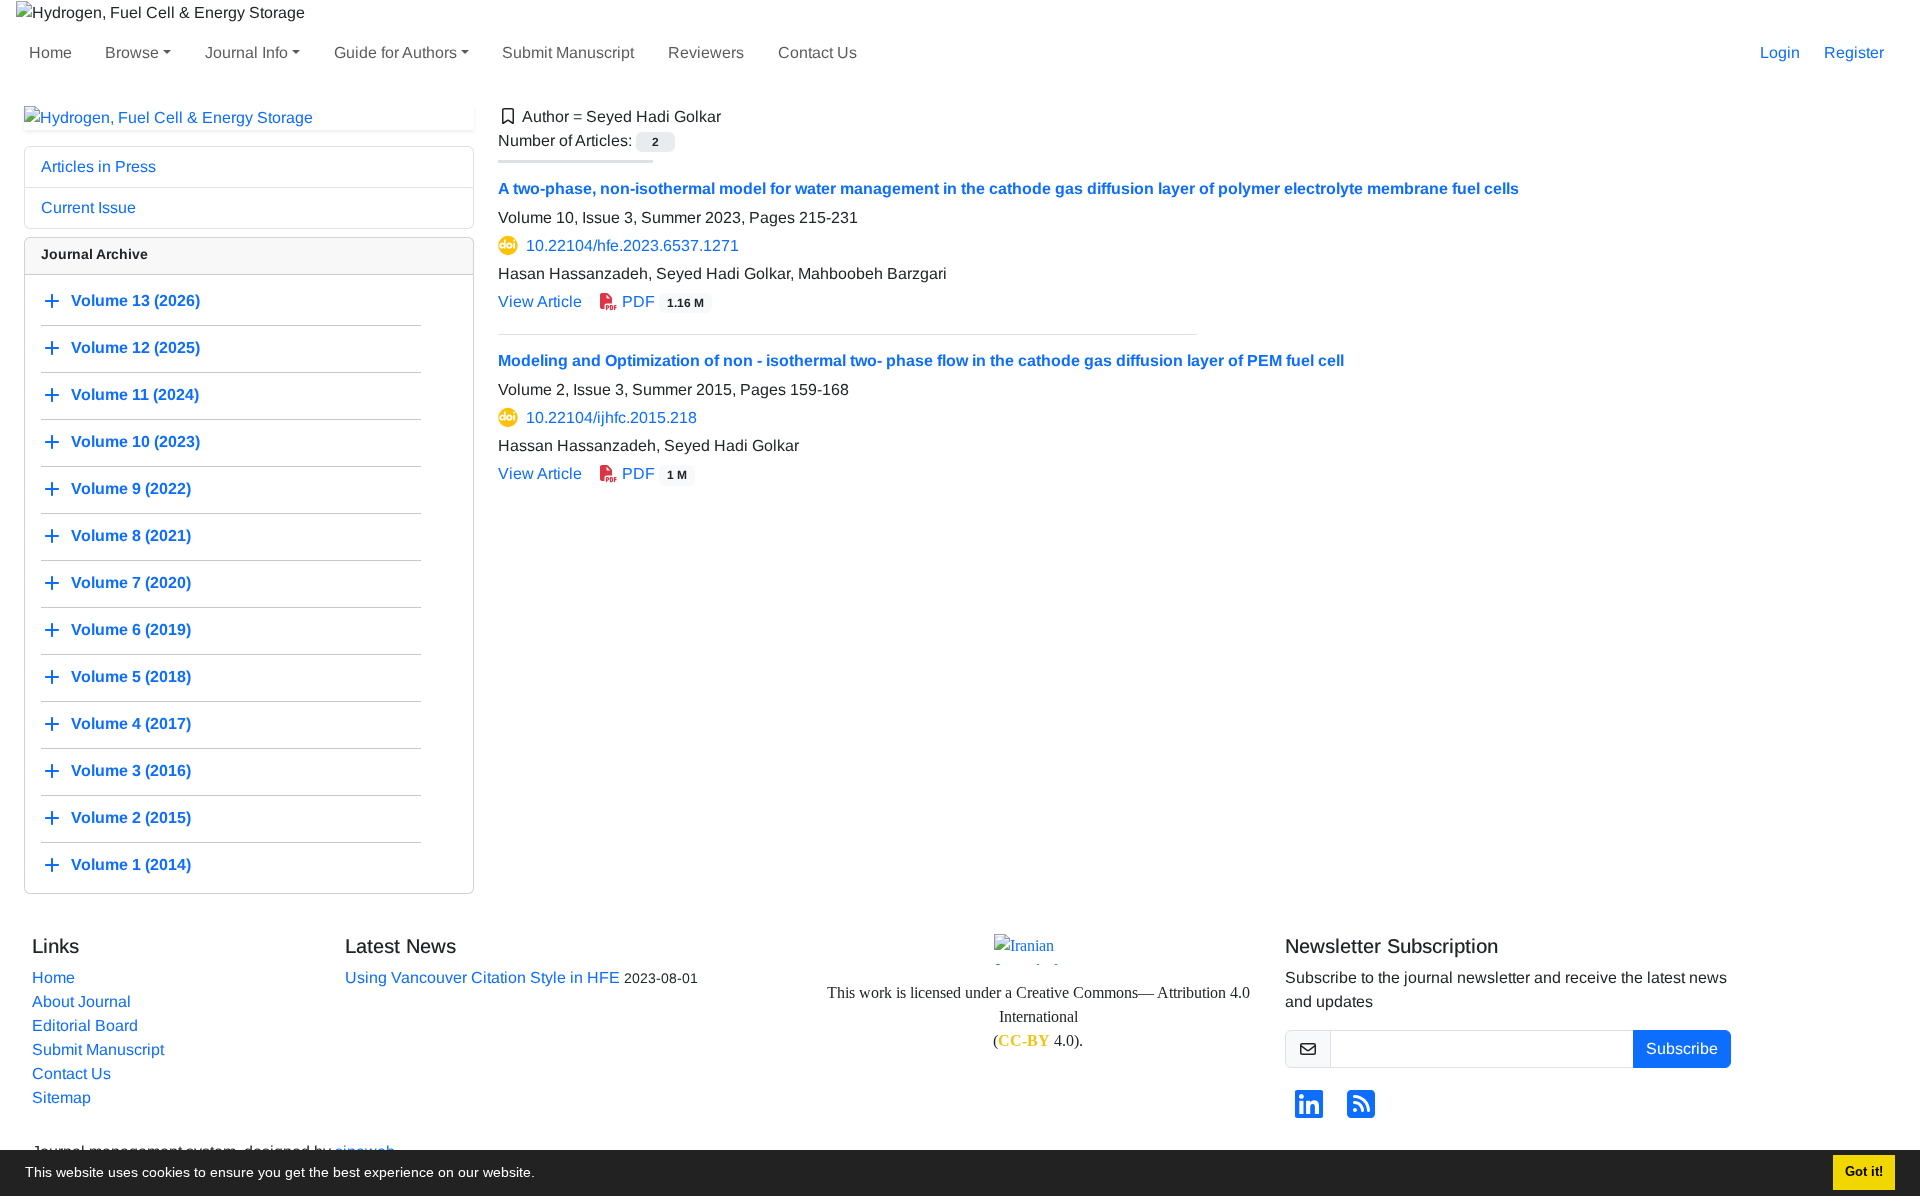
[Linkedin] (1309, 1110)
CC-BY (1024, 1040)
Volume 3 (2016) (131, 771)
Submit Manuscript (568, 52)
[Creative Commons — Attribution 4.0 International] (1038, 949)
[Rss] (1361, 1110)
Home (50, 52)
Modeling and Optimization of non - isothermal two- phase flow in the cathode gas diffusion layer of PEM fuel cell (921, 360)
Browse (132, 52)
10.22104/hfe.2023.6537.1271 (632, 245)
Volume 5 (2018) (131, 677)
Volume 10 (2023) (135, 442)
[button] (542, 1175)
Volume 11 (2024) (135, 395)
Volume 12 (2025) (135, 348)
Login (1780, 52)
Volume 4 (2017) (131, 724)
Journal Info (246, 52)
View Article (540, 301)
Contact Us (817, 52)
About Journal (81, 1001)
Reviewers (706, 52)
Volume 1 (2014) (131, 865)
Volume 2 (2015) (131, 818)
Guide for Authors (395, 52)
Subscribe (1682, 1048)
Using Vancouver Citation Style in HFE (482, 977)
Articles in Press (98, 166)
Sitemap (61, 1097)
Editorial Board (85, 1025)
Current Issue (88, 207)
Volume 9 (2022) (131, 489)
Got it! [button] (1864, 1172)
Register (1854, 52)
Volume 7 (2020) (131, 583)
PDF (661, 301)
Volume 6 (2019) (131, 630)
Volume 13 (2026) (135, 301)
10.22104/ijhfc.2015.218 (611, 417)
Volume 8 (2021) (131, 536)
